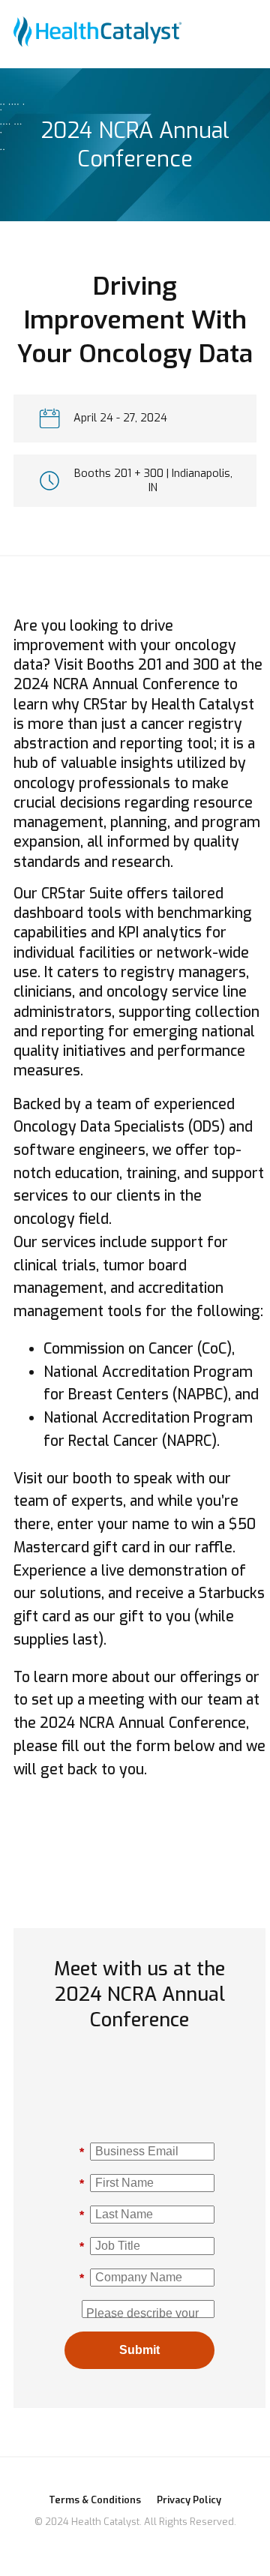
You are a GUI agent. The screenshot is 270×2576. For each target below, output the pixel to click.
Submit (139, 2350)
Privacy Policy (189, 2500)
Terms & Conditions (95, 2500)
